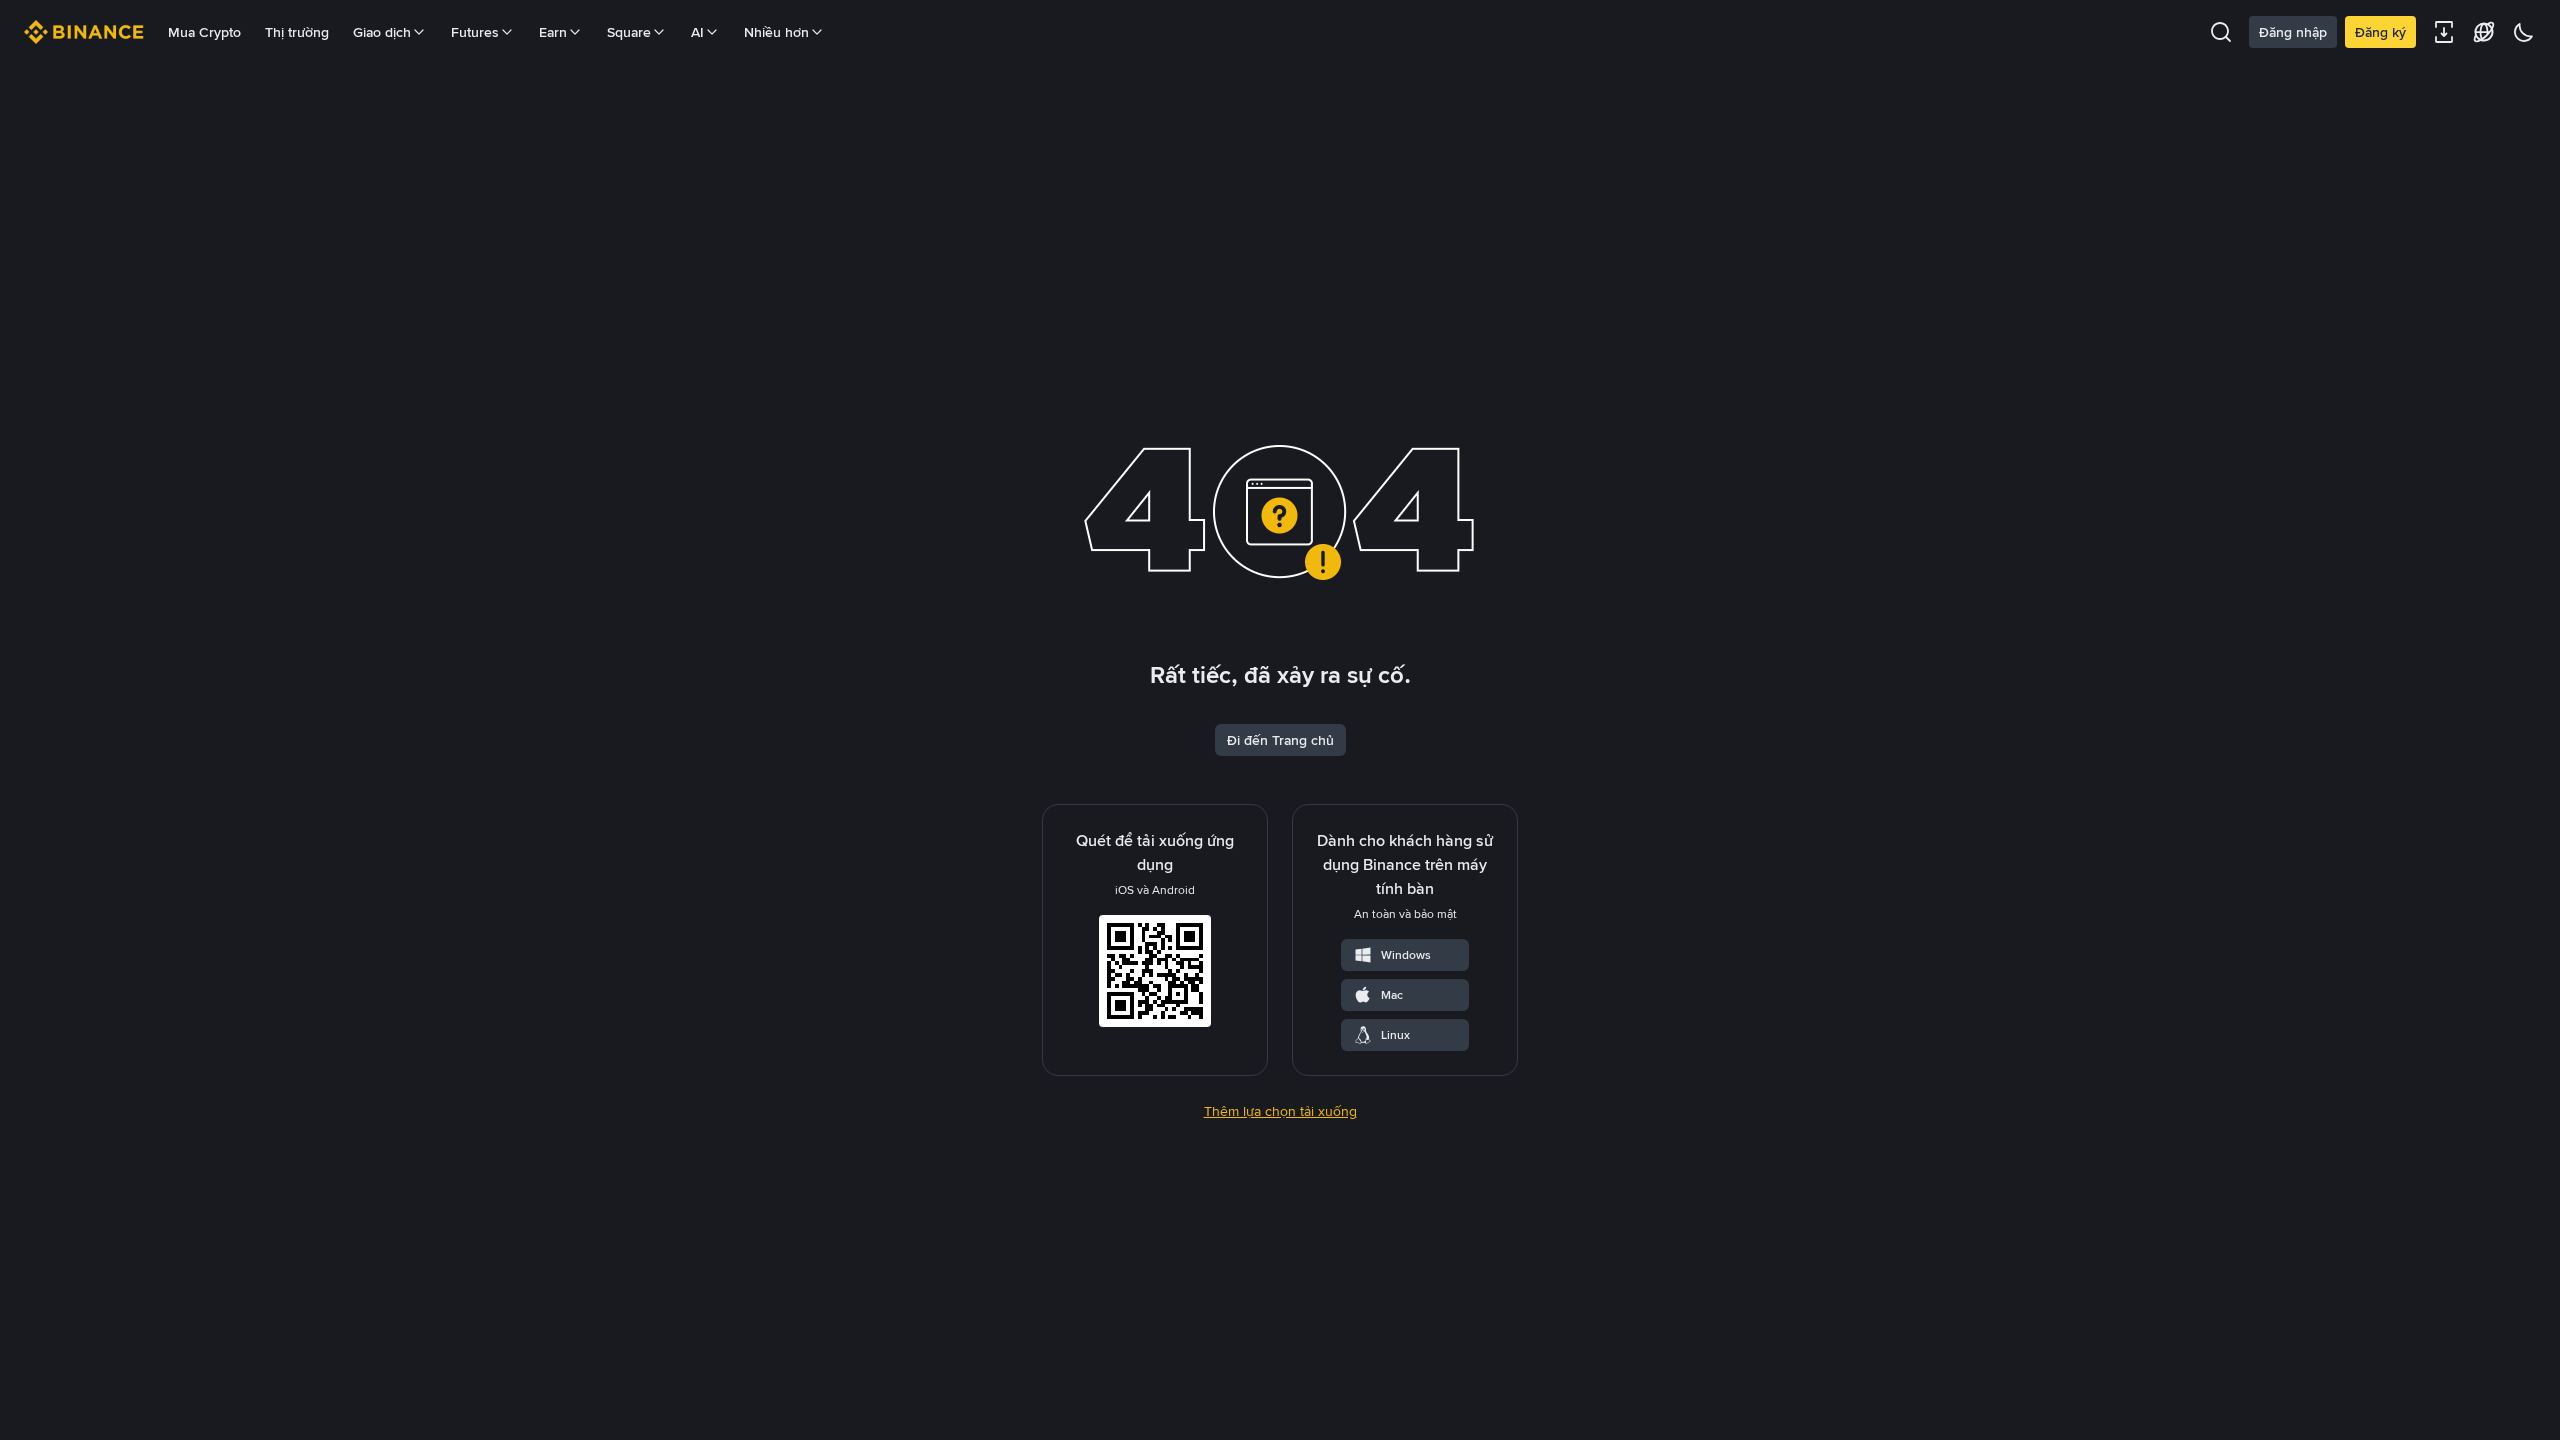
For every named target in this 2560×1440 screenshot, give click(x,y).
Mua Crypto (204, 32)
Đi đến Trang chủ (1280, 740)
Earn (553, 32)
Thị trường (297, 32)
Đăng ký (2380, 32)
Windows (1406, 955)
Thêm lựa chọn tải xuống (1280, 1111)
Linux (1395, 1035)
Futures (475, 32)
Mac (1392, 995)
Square (629, 32)
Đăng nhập (2293, 32)
